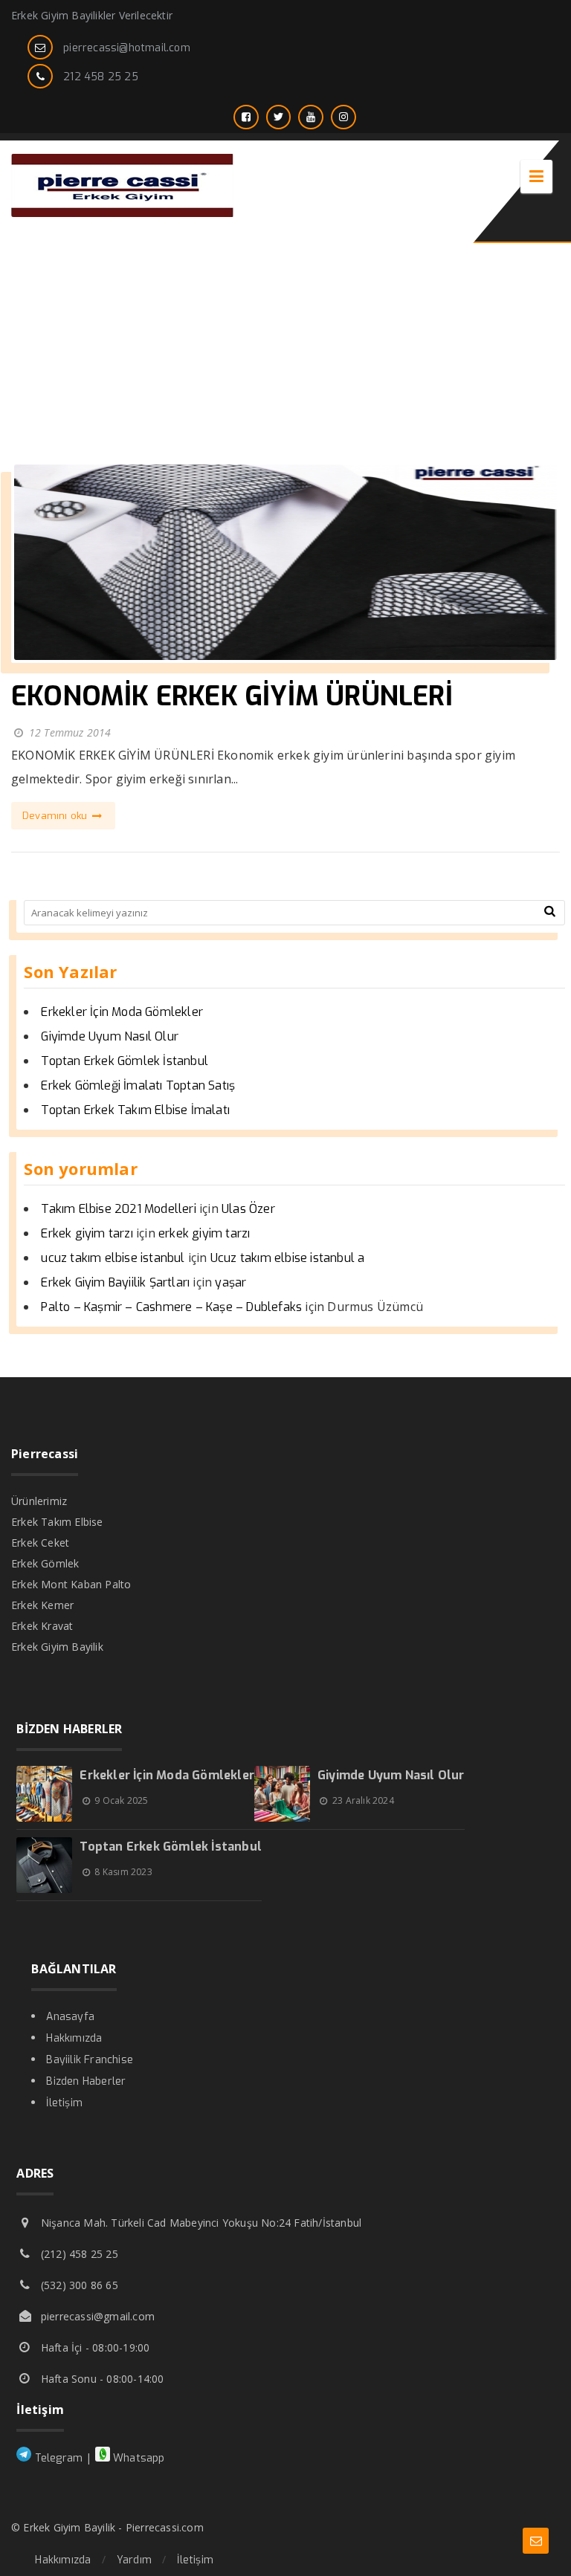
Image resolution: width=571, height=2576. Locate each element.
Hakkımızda (74, 2038)
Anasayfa (70, 2017)
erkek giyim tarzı (204, 1233)
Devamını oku (57, 816)
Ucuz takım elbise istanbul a (288, 1258)
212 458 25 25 (101, 77)
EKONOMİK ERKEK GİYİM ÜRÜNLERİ (232, 696)
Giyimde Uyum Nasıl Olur (110, 1036)
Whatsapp (138, 2458)
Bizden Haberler (86, 2081)
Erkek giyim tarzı (87, 1233)
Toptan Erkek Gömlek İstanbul (125, 1061)
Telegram (57, 2458)
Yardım (134, 2560)
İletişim (64, 2103)
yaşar (230, 1282)
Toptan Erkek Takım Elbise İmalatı (135, 1110)
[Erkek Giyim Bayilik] (123, 213)
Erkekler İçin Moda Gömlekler (122, 1012)
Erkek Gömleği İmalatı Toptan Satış (138, 1085)
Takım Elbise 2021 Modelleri (118, 1209)
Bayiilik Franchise (90, 2060)
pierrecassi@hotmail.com (127, 48)
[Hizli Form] (536, 2541)
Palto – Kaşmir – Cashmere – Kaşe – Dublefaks (171, 1307)
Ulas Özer (248, 1209)
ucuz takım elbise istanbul (113, 1258)
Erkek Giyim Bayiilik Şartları (115, 1282)
